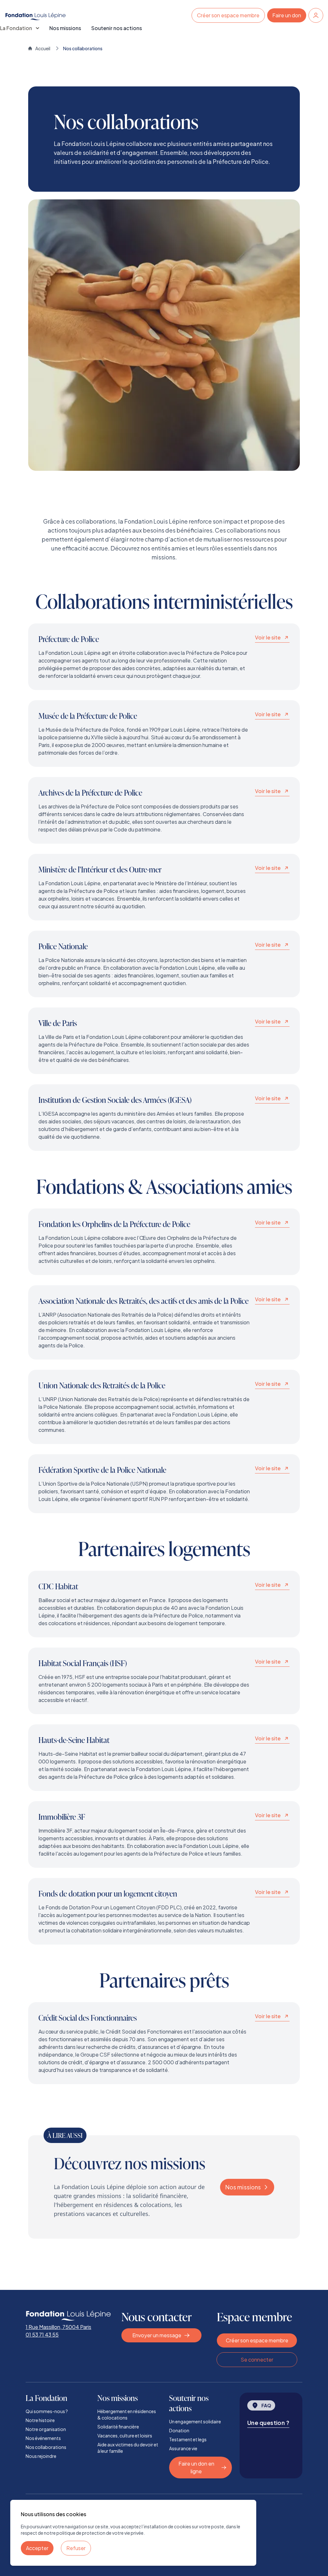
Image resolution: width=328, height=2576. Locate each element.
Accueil (43, 48)
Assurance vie (183, 2448)
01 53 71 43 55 (42, 2335)
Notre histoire (40, 2420)
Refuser (76, 2548)
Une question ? (268, 2423)
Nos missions (65, 28)
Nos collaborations (46, 2447)
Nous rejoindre (41, 2456)
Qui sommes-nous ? (47, 2411)
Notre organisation (46, 2429)
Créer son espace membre (228, 15)
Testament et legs (188, 2439)
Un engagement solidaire (195, 2421)
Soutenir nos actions (117, 28)
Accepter (37, 2548)
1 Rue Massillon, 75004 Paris (58, 2327)
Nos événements (43, 2438)
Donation (179, 2430)
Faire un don (287, 15)
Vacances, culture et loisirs (125, 2436)
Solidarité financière (118, 2427)
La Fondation (16, 28)
